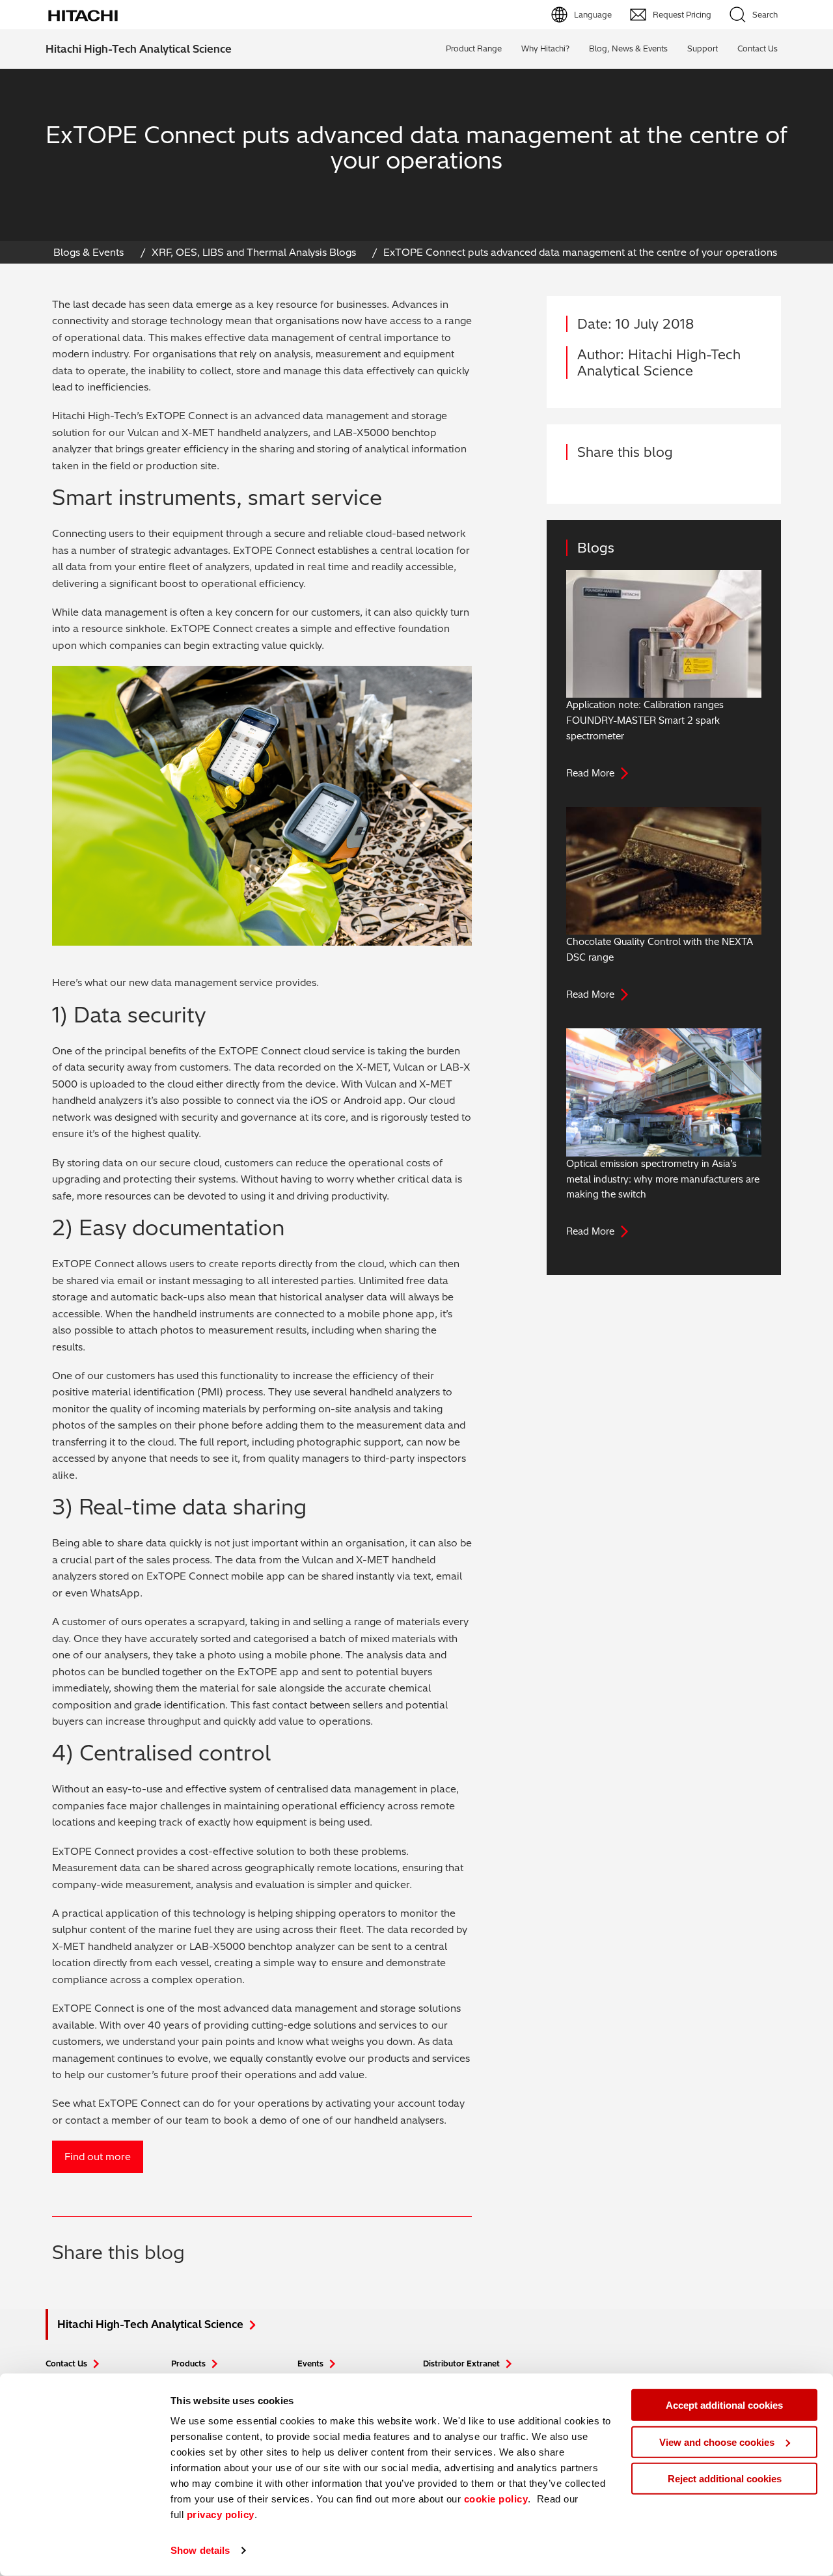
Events (310, 2364)
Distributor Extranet (461, 2364)
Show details (200, 2550)
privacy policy (221, 2514)
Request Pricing (682, 15)
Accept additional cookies (724, 2405)
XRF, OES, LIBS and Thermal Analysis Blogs (254, 252)
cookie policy (496, 2499)
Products (188, 2364)
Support (703, 48)
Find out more (98, 2157)
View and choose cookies (717, 2442)
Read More (590, 773)
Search (765, 15)
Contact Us (66, 2364)
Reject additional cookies (725, 2479)
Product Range (474, 48)
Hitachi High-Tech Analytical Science (139, 49)
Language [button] (593, 15)
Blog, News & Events (628, 48)
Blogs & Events (89, 252)
